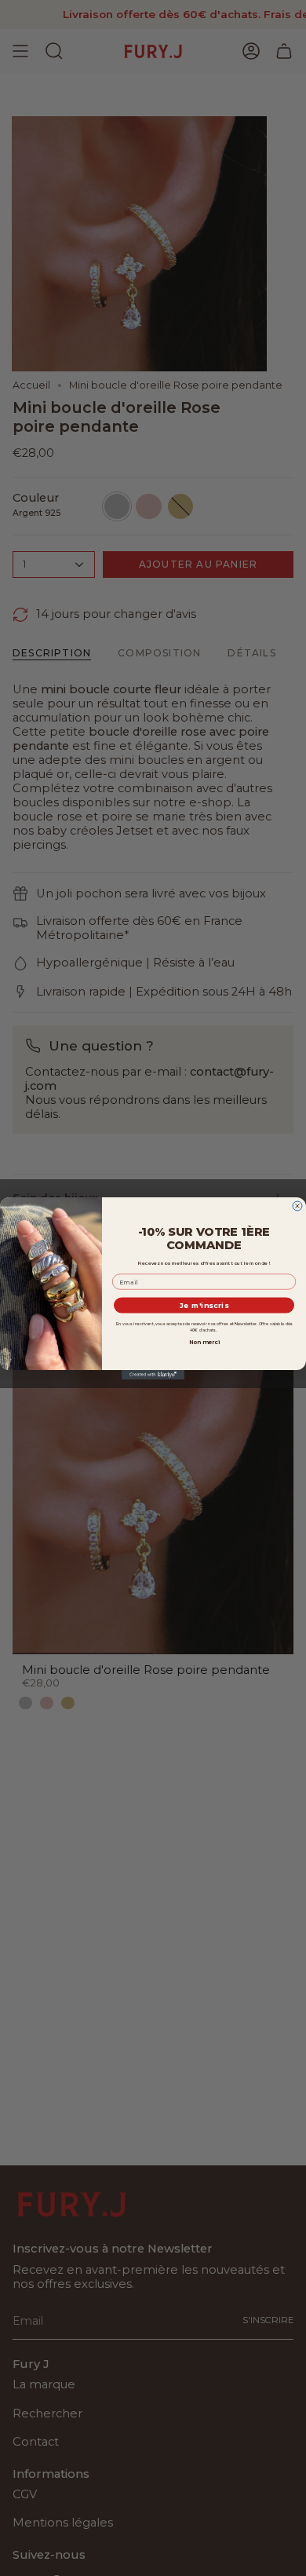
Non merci (204, 1341)
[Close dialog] (297, 1206)
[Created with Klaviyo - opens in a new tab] (153, 1375)
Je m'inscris (204, 1305)
